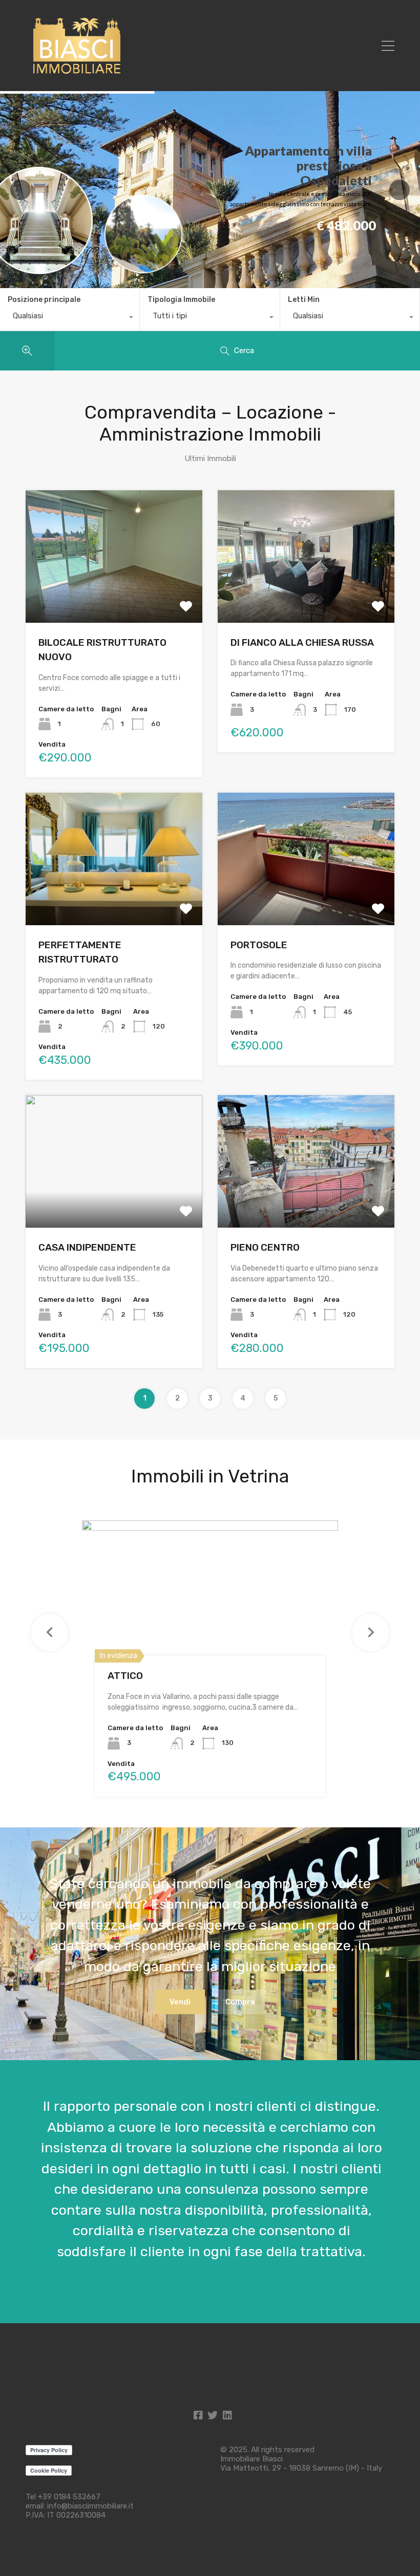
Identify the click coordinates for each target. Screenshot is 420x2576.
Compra (240, 2002)
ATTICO (125, 1676)
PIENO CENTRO (265, 1247)
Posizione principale (44, 300)
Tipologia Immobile (181, 300)
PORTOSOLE (259, 945)
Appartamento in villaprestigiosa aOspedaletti (308, 165)
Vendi (180, 2002)
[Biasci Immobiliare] (77, 74)
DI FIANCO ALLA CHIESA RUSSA (302, 642)
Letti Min (304, 300)
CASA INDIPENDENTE (87, 1247)
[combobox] (70, 318)
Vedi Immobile (114, 596)
